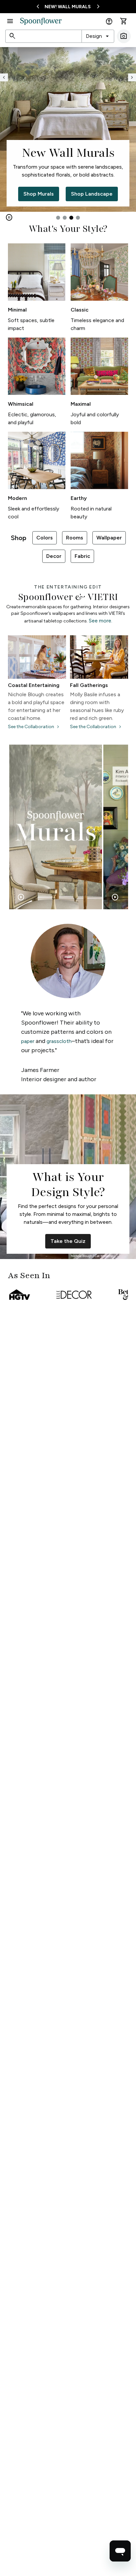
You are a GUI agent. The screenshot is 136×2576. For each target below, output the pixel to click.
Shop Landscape (92, 194)
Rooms (75, 538)
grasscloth (59, 1041)
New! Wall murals (68, 7)
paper (28, 1041)
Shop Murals (39, 194)
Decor (54, 556)
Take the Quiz (68, 1241)
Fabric (82, 556)
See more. (101, 621)
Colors (45, 538)
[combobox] (98, 36)
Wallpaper (109, 538)
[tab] (58, 218)
